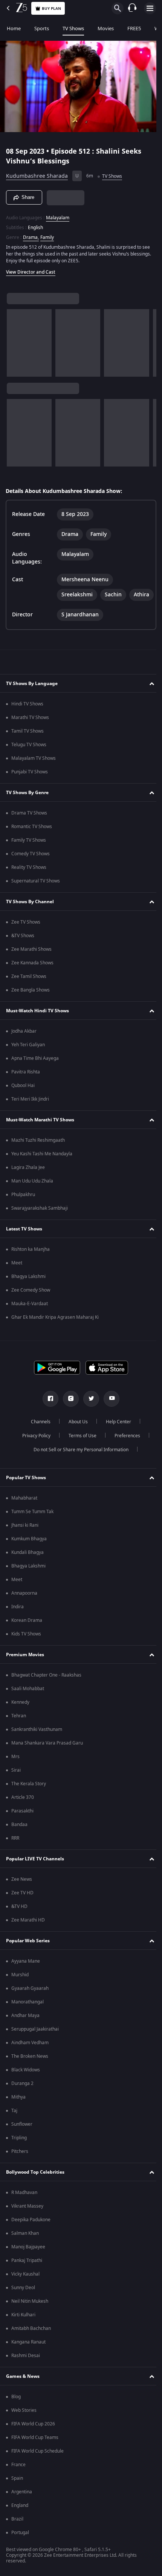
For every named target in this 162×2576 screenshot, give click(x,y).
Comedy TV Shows (31, 865)
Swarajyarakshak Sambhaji (40, 1220)
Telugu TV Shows (29, 756)
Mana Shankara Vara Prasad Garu (47, 1755)
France (18, 2476)
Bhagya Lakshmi (28, 1288)
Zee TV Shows (26, 934)
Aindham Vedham (30, 2054)
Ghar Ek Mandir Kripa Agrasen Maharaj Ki (55, 1329)
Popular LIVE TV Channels (35, 1871)
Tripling (19, 2149)
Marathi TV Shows (30, 729)
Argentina (22, 2504)
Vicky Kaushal (25, 2286)
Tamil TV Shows (28, 743)
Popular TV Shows (26, 1489)
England (20, 2517)
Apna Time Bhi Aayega (35, 1070)
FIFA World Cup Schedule (37, 2463)
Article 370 (23, 1809)
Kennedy (20, 1714)
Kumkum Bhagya (29, 1551)
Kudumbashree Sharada (37, 173)
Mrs (15, 1768)
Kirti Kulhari (23, 2327)
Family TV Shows (29, 852)
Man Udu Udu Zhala (32, 1193)
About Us (76, 1434)
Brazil (17, 2531)
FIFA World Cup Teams (35, 2449)
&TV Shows (23, 947)
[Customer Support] (132, 8)
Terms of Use (79, 1447)
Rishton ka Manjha (31, 1261)
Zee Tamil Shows (29, 988)
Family (47, 234)
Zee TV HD (22, 1905)
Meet (17, 1275)
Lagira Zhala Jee (28, 1179)
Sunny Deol (23, 2299)
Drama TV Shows (29, 825)
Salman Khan (25, 2245)
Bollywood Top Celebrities (35, 2184)
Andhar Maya (25, 2027)
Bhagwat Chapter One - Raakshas (46, 1687)
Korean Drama (27, 1632)
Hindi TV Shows (27, 716)
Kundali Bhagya (28, 1564)
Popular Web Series (28, 1952)
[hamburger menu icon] (150, 8)
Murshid (20, 1986)
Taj (14, 2122)
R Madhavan (24, 2204)
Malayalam (58, 214)
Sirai (16, 1782)
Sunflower (22, 2136)
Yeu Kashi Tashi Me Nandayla (42, 1166)
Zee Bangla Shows (31, 1002)
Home (14, 28)
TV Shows (73, 28)
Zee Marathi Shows (31, 961)
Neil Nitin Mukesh (30, 2313)
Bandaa (19, 1836)
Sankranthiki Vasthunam (37, 1741)
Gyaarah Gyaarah (30, 2000)
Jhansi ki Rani (25, 1537)
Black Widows (26, 2082)
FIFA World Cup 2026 (33, 2436)
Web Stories (24, 2422)
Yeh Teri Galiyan (28, 1056)
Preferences (124, 1447)
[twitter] (89, 1410)
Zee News (22, 1891)
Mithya (18, 2109)
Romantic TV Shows (32, 838)
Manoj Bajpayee (28, 2259)
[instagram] (68, 1410)
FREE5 (134, 28)
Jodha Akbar (24, 1043)
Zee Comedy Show (31, 1302)
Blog (16, 2408)
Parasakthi (22, 1823)
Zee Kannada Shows (32, 975)
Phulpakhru (23, 1206)
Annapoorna (24, 1605)
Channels (38, 1434)
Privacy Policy (33, 1447)
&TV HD (19, 1918)
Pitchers (20, 2163)
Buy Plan (51, 8)
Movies (106, 28)
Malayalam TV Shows (34, 770)
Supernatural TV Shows (36, 893)
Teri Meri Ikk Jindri (30, 1111)
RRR (15, 1850)
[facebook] (48, 1410)
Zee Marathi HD (28, 1932)
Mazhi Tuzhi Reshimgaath (38, 1152)
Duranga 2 (22, 2095)
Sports (42, 28)
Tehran (19, 1728)
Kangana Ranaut (28, 2354)
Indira (18, 1618)
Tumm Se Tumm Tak (32, 1523)
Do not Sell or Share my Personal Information (78, 1461)
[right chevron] (15, 340)
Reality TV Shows (29, 879)
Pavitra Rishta (26, 1084)
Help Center (116, 1434)
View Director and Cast (31, 269)
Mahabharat (24, 1510)
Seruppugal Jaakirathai (35, 2041)
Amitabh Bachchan (31, 2340)
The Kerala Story (29, 1795)
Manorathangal (28, 2014)
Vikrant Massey (27, 2218)
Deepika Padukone (31, 2231)
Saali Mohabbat (28, 1700)
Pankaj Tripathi (27, 2272)
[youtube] (109, 1410)
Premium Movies (25, 1666)
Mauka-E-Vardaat (30, 1315)
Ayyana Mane (26, 1973)
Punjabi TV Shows (30, 784)
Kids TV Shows (26, 1646)
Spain (17, 2490)
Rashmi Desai (26, 2367)
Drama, (31, 234)
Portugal (20, 2544)
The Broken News (30, 2068)
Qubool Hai (23, 1097)
